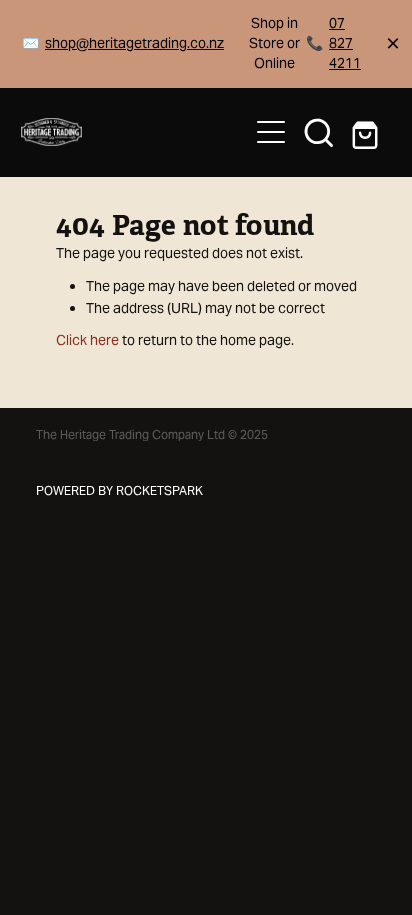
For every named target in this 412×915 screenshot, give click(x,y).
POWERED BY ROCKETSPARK (119, 490)
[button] (319, 132)
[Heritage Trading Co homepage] (124, 132)
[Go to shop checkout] (367, 132)
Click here (87, 340)
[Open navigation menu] (271, 132)
